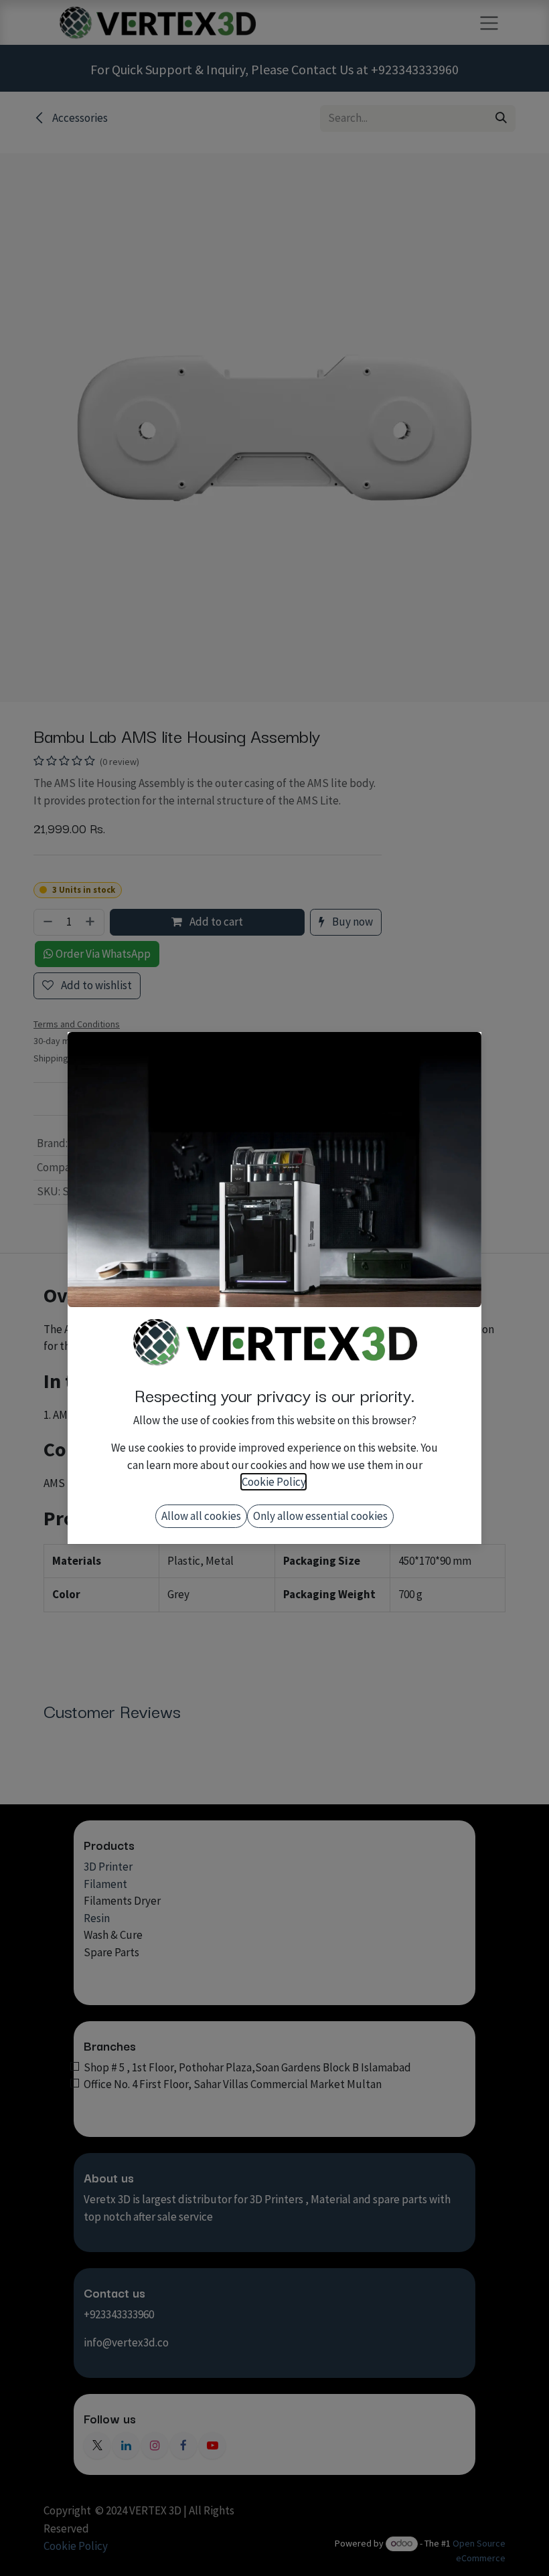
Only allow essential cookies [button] (320, 1516)
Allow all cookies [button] (201, 1516)
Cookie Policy (273, 1482)
